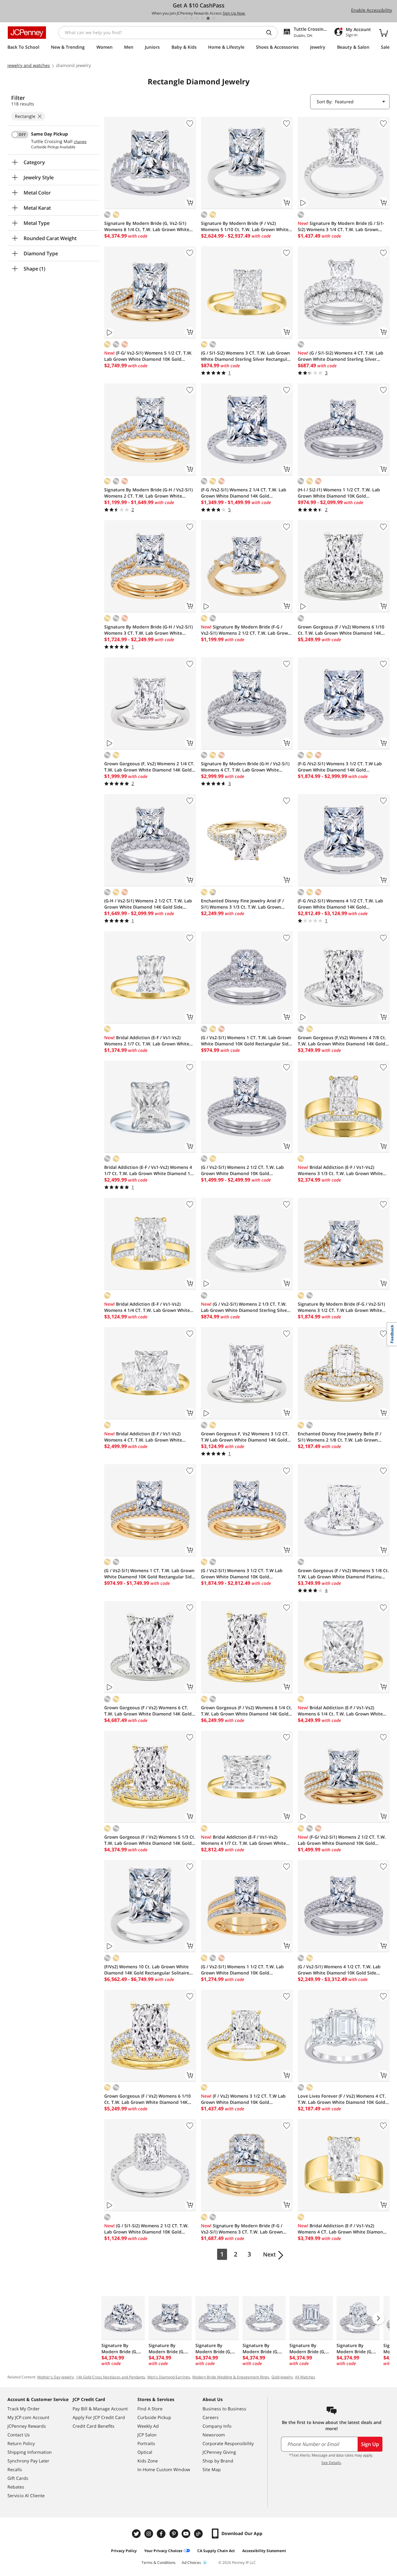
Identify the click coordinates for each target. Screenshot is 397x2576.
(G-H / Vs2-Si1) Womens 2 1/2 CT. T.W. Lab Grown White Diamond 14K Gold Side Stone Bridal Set (148, 904)
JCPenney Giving (219, 2452)
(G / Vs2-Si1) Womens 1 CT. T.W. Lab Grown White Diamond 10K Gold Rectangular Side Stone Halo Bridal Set (246, 1041)
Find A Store (150, 2409)
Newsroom (214, 2435)
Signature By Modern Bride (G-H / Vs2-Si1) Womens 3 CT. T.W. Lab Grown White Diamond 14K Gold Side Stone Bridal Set (148, 630)
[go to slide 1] (186, 18)
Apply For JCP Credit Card (99, 2417)
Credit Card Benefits (94, 2426)
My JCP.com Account (28, 2417)
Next (269, 2254)
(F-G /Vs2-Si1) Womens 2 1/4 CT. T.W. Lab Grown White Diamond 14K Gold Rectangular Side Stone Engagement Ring (245, 493)
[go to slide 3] (197, 18)
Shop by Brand (218, 2461)
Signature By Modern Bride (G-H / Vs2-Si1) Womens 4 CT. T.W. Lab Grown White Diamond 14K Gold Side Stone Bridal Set (245, 767)
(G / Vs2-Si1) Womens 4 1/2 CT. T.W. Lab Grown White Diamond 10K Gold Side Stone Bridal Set (339, 1970)
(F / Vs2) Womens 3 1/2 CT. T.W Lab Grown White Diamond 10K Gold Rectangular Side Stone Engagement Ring (245, 2099)
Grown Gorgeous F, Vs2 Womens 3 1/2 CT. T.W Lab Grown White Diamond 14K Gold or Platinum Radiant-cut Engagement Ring (246, 1437)
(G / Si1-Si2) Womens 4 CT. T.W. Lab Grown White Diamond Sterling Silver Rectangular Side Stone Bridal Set (341, 356)
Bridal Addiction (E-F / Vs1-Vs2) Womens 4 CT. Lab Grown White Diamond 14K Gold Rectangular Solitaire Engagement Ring (342, 2229)
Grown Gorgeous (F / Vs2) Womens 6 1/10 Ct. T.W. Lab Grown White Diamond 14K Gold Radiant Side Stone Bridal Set (341, 630)
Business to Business (224, 2409)
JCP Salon (147, 2435)
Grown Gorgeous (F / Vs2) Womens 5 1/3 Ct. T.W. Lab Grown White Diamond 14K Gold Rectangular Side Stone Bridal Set (150, 1840)
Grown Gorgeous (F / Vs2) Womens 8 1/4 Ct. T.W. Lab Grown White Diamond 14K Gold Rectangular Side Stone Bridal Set (247, 1711)
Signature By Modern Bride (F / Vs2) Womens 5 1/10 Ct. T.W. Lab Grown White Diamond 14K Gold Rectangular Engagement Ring (245, 226)
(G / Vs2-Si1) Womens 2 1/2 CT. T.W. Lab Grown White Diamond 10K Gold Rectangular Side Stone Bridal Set (242, 1170)
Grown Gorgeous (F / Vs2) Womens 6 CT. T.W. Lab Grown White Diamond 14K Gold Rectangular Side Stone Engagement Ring (148, 1711)
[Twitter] (137, 2534)
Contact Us (19, 2435)
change (80, 142)
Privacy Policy (124, 2551)
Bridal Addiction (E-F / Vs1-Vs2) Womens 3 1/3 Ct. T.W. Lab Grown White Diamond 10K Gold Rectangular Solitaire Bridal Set (340, 1170)
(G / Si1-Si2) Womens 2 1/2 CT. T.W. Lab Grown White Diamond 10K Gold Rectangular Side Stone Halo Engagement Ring (148, 2229)
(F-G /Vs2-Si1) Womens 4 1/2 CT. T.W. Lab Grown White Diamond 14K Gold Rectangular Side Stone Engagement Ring (341, 904)
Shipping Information (30, 2452)
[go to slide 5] (208, 18)
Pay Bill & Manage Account (100, 2409)
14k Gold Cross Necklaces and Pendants (111, 2377)
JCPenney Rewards (27, 2426)
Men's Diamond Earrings (169, 2377)
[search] (271, 33)
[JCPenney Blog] (199, 2534)
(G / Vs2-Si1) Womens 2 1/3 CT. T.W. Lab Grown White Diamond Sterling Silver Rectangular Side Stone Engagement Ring (245, 1307)
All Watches (305, 2377)
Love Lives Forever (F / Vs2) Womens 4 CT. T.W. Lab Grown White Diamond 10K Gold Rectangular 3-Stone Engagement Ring (342, 2099)
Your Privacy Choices (163, 2551)
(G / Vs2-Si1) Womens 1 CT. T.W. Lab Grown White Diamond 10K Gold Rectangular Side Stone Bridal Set (149, 1574)
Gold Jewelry (282, 2377)
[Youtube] (187, 2534)
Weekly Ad (148, 2426)
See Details (331, 2463)
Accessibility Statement (264, 2551)
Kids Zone (148, 2461)
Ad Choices (191, 2563)
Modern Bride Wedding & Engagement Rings (231, 2377)
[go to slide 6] (214, 18)
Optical (145, 2452)
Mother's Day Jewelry (56, 2377)
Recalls (15, 2469)
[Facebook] (162, 2534)
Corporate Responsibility (228, 2443)
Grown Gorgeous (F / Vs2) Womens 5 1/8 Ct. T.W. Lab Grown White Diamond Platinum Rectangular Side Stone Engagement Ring (343, 1574)
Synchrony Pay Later (28, 2461)
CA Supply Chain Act (216, 2551)
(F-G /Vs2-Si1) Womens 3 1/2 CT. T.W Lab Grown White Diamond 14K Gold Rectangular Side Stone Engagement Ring (341, 767)
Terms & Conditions (158, 2563)
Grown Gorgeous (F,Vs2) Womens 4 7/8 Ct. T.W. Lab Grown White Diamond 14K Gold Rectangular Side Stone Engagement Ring (342, 1041)
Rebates (16, 2487)
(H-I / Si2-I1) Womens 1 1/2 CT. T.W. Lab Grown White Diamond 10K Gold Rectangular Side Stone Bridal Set (339, 493)
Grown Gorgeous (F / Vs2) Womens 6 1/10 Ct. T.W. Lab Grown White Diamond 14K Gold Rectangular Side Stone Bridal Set (147, 2099)
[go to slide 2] (191, 18)
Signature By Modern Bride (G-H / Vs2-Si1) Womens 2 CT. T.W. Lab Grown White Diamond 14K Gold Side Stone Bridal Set (148, 493)
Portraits (146, 2443)
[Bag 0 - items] (383, 33)
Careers (211, 2417)
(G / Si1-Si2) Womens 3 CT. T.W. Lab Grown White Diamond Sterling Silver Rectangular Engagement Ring (246, 356)
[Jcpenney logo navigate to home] (27, 33)
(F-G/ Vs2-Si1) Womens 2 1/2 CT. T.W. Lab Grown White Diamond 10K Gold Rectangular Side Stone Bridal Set (342, 1840)
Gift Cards (18, 2478)
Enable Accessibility (372, 10)
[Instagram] (149, 2534)
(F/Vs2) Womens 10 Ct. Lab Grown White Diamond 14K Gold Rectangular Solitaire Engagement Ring (147, 1970)
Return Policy (21, 2443)
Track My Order (24, 2409)
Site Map (212, 2469)
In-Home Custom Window (164, 2469)
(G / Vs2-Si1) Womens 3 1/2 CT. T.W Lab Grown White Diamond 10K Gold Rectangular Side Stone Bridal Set (242, 1574)
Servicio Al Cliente (26, 2495)
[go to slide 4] (203, 18)
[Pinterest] (174, 2534)
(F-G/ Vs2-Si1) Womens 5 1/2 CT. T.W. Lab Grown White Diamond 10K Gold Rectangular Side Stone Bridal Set (148, 356)
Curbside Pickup (154, 2417)
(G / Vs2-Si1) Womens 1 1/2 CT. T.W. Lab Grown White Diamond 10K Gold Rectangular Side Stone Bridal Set (242, 1970)
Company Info (217, 2426)
